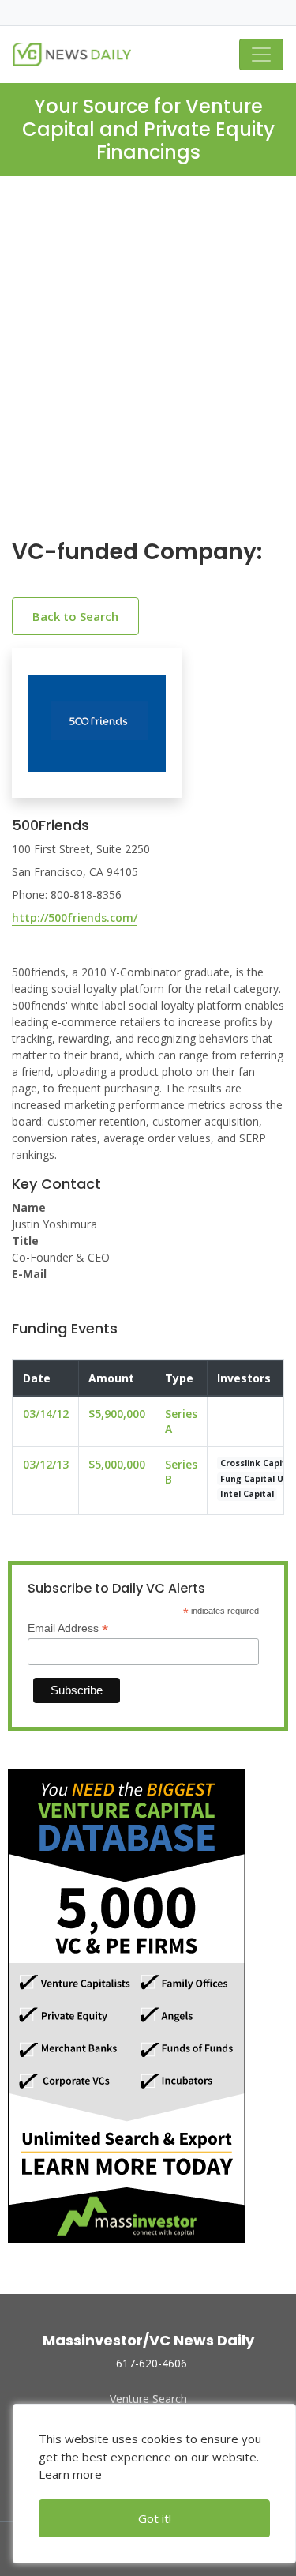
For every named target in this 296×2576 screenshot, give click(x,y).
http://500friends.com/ (75, 918)
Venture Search (148, 2399)
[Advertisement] (148, 370)
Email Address (68, 1628)
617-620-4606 (152, 2363)
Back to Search (75, 616)
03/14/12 (46, 1414)
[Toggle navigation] (261, 55)
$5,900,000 (117, 1414)
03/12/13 (46, 1464)
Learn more (70, 2474)
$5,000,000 (117, 1464)
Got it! (155, 2518)
